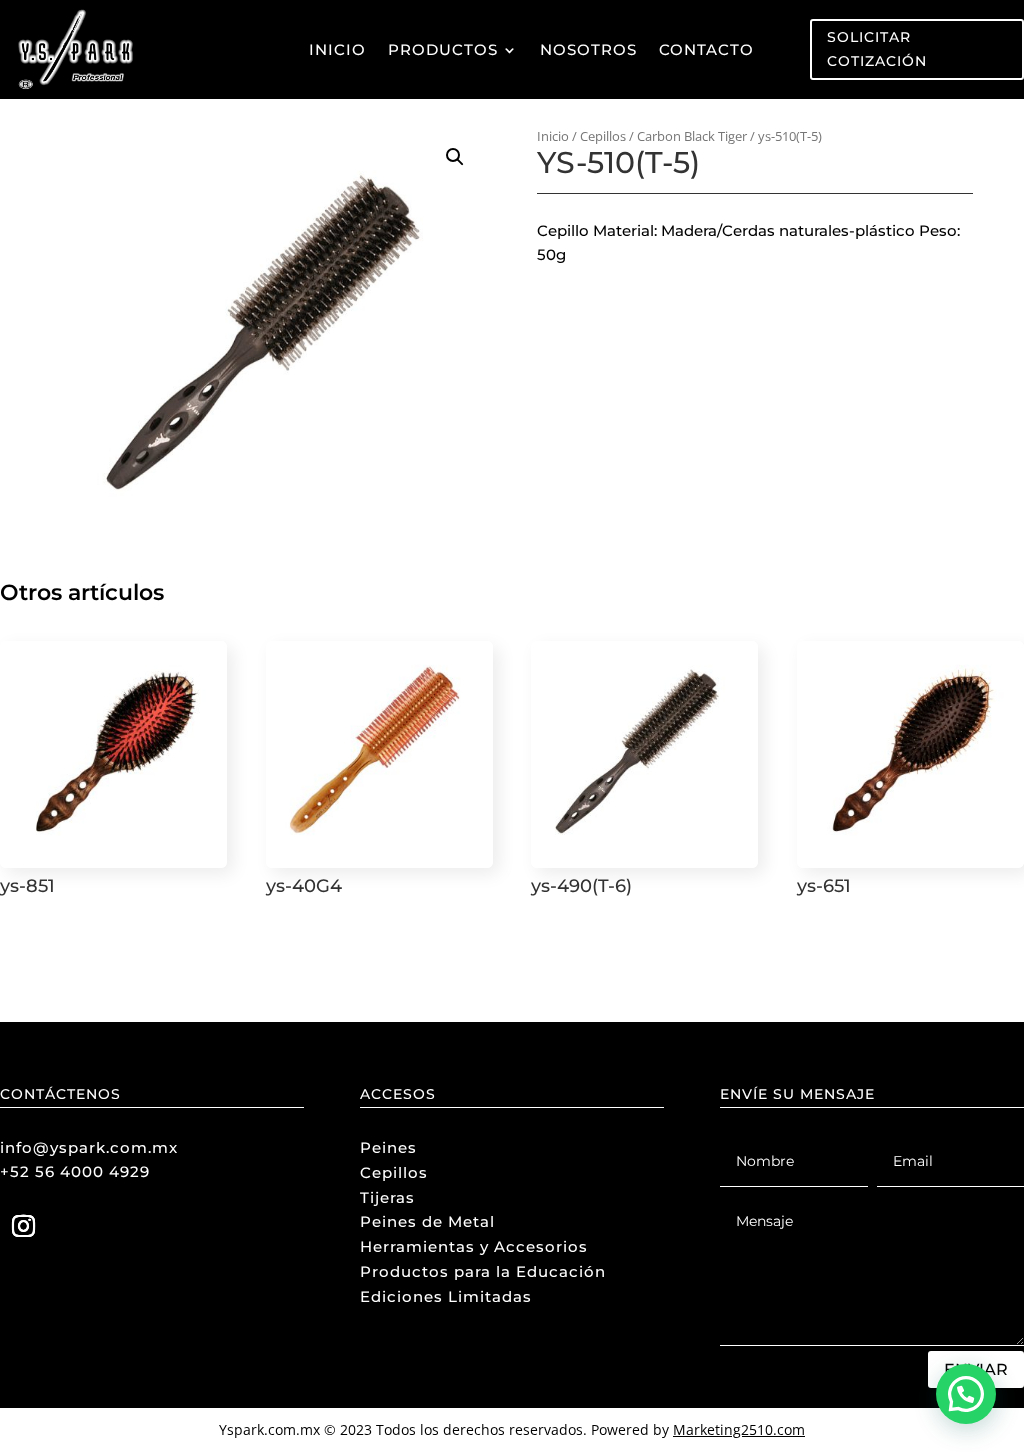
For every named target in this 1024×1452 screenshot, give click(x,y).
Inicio (337, 49)
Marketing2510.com (739, 1429)
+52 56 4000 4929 (75, 1171)
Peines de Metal (427, 1221)
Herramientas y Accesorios (474, 1246)
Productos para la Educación (483, 1271)
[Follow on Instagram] (23, 1226)
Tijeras (387, 1197)
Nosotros (588, 49)
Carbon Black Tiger (692, 136)
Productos (443, 49)
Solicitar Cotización (877, 49)
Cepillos (603, 136)
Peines (388, 1147)
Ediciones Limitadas (446, 1296)
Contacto (706, 49)
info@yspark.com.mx (89, 1147)
